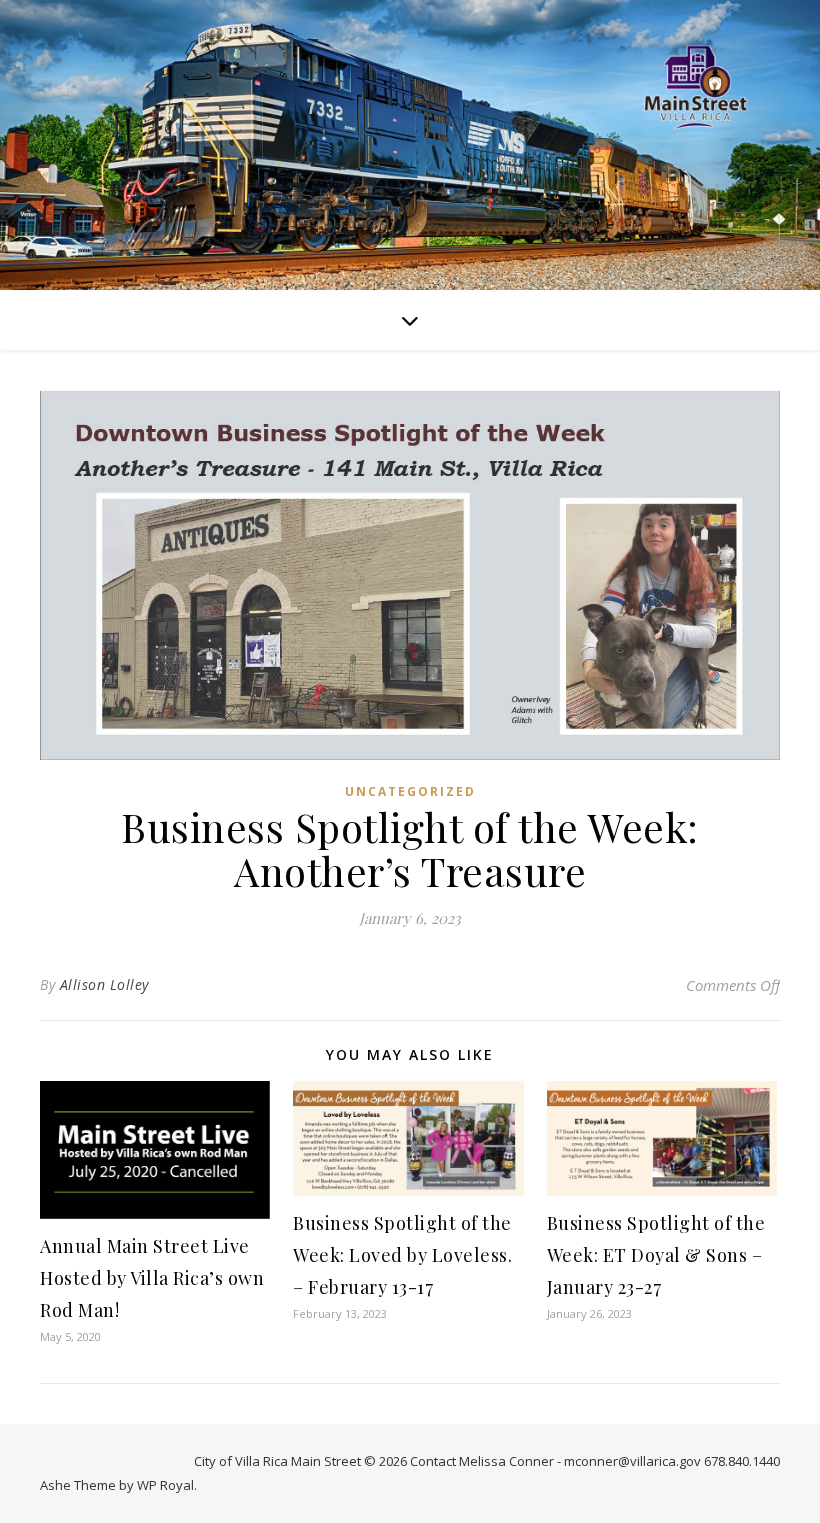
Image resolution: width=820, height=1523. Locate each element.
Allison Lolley (104, 984)
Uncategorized (410, 791)
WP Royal (165, 1485)
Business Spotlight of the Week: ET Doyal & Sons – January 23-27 (656, 1255)
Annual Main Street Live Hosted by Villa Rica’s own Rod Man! (152, 1278)
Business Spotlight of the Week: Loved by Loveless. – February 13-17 (402, 1255)
